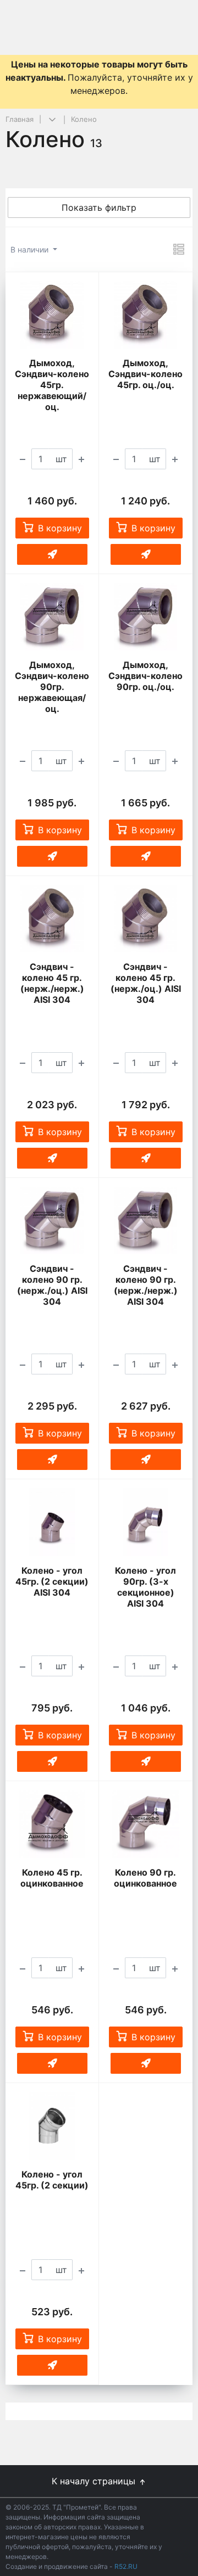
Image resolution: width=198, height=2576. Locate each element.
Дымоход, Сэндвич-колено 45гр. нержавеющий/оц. (52, 385)
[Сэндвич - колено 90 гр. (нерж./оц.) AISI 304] (52, 1220)
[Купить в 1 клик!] (52, 554)
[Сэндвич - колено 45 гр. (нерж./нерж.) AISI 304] (52, 919)
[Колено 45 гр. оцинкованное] (52, 1824)
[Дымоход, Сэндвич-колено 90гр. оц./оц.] (145, 617)
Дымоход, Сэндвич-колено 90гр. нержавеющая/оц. (52, 687)
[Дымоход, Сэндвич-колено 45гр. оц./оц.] (145, 315)
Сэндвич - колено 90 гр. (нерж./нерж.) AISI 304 (146, 1285)
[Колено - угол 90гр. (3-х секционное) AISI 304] (145, 1522)
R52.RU (126, 2566)
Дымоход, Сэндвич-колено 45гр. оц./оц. (145, 374)
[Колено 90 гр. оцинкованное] (145, 1824)
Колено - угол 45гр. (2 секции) (52, 2180)
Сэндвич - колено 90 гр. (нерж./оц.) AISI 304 (52, 1285)
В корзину (60, 528)
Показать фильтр (99, 207)
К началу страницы (95, 2481)
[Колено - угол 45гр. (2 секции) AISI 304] (52, 1522)
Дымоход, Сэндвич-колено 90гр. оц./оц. (145, 676)
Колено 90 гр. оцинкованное (145, 1878)
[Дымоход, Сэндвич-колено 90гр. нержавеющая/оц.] (52, 617)
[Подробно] (179, 249)
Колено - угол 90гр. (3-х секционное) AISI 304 (145, 1587)
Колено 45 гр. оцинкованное (52, 1878)
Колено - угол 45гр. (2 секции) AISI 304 (52, 1581)
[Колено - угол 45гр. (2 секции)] (52, 2126)
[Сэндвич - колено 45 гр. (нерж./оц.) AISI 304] (145, 919)
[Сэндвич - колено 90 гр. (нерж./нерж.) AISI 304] (145, 1220)
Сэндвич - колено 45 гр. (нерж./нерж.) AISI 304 (52, 983)
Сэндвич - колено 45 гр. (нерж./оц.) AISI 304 (146, 983)
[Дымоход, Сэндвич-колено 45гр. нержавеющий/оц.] (52, 315)
